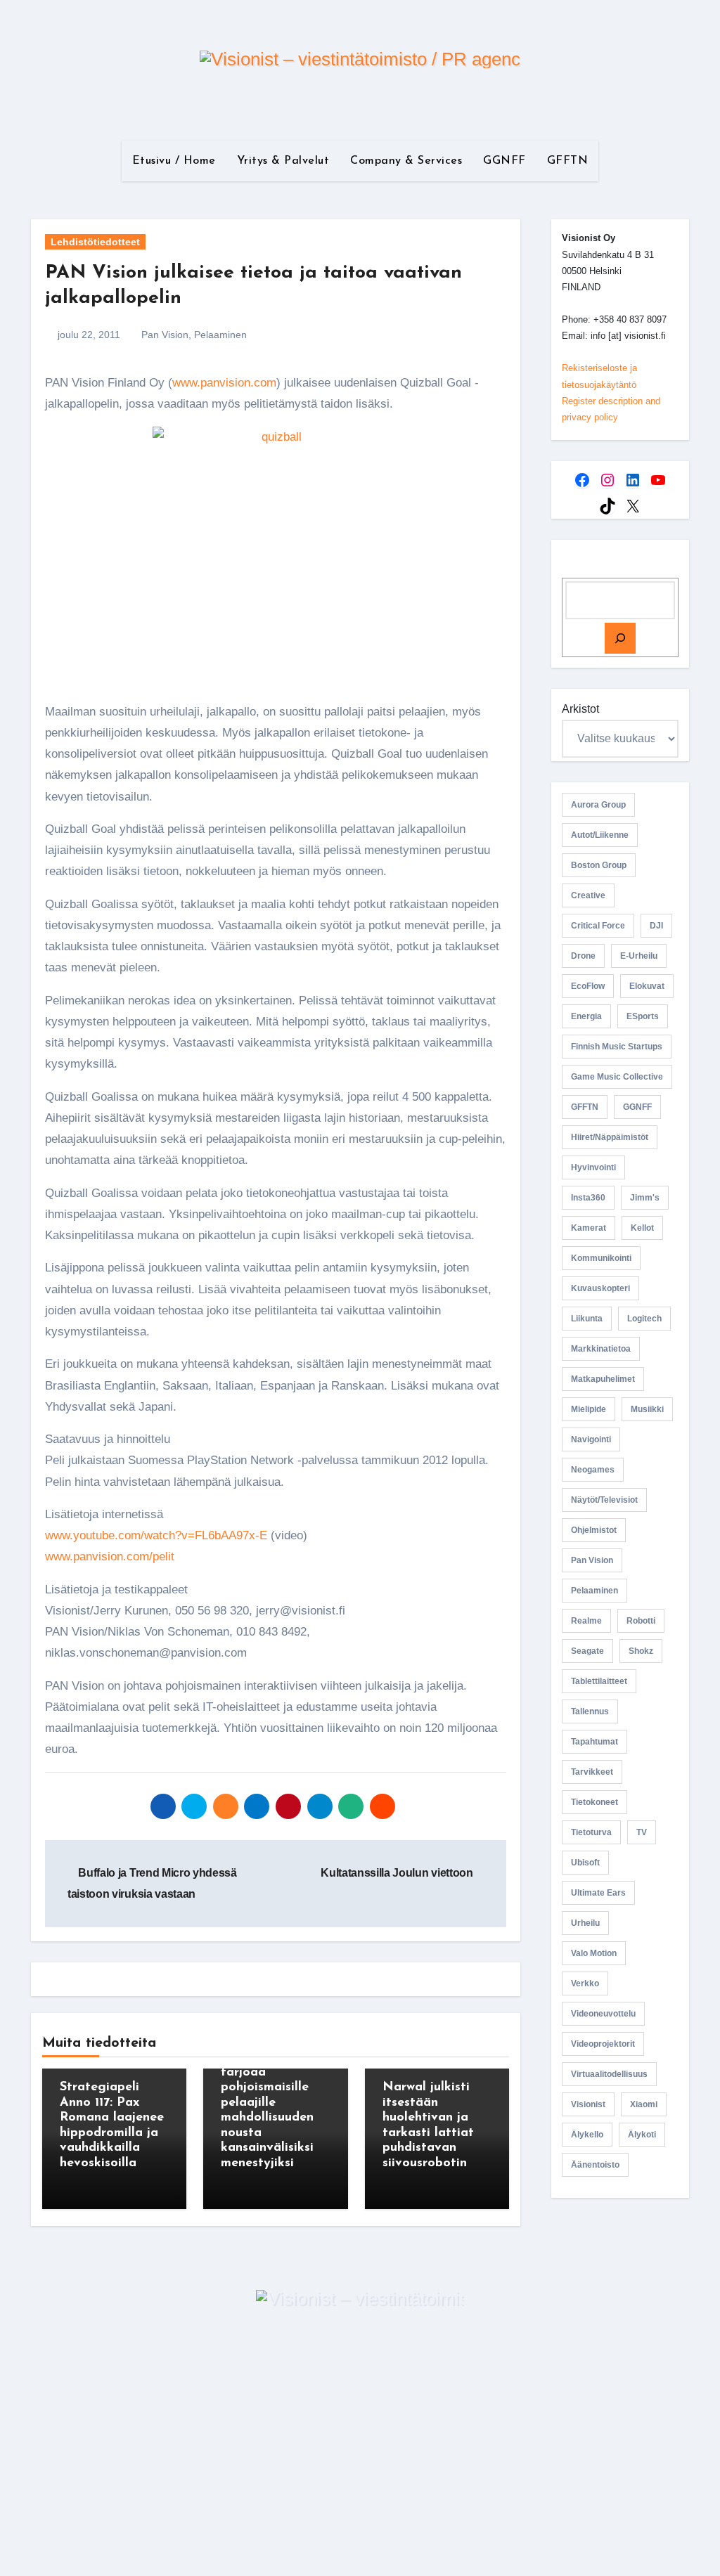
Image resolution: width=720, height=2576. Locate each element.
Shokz (641, 1651)
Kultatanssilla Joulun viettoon (398, 1873)
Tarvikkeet (592, 1772)
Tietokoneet (594, 1802)
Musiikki (647, 1409)
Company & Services (406, 161)
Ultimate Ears (598, 1893)
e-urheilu (639, 956)
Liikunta (587, 1319)
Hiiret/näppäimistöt (610, 1137)
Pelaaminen (220, 335)
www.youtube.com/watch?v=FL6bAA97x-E (156, 1535)
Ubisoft (585, 1863)
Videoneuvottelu (603, 2014)
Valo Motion (594, 1953)
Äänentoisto (595, 2165)
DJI (656, 926)
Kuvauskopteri (600, 1288)
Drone (583, 956)
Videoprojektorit (603, 2044)
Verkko (585, 1983)
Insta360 (588, 1198)
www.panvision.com (224, 383)
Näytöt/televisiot (604, 1500)
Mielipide (589, 1409)
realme (586, 1621)
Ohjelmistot (594, 1530)
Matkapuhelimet (603, 1379)
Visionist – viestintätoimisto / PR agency (360, 2351)
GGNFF (504, 161)
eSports (643, 1016)
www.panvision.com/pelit (110, 1556)
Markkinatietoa (601, 1349)
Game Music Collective (617, 1077)
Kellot (642, 1228)
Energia (586, 1016)
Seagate (587, 1651)
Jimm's (645, 1198)
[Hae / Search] (620, 638)
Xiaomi (644, 2104)
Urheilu (585, 1923)
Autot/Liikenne (600, 835)
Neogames (593, 1470)
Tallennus (590, 1711)
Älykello (587, 2135)
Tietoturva (591, 1832)
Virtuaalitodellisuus (609, 2074)
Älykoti (642, 2135)
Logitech (644, 1319)
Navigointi (591, 1439)
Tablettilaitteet (599, 1681)
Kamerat (589, 1228)
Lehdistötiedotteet (95, 242)
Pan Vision (165, 335)
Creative (588, 895)
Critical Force (598, 926)
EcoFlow (588, 986)
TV (642, 1832)
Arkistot (580, 709)
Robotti (641, 1621)
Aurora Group (598, 805)
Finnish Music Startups (617, 1047)
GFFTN (568, 161)
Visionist (588, 2104)
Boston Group (599, 865)
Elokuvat (647, 986)
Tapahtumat (594, 1742)
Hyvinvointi (593, 1167)
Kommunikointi (601, 1258)
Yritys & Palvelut (283, 161)
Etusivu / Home (174, 161)
